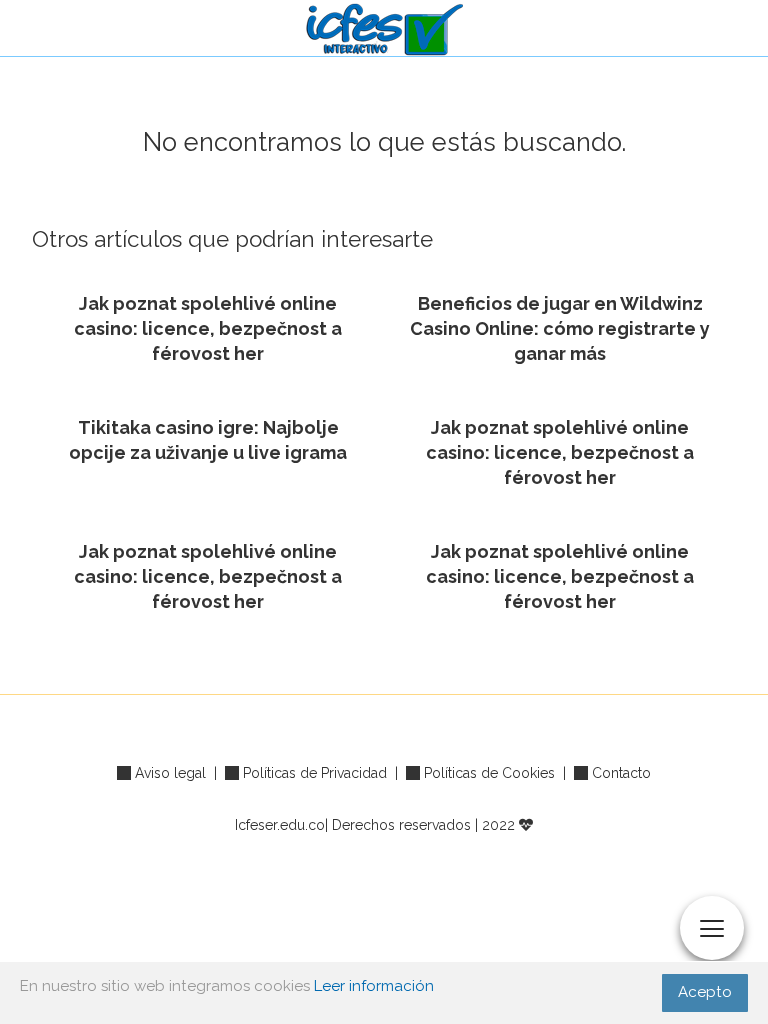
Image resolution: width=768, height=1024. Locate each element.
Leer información (374, 986)
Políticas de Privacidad (315, 773)
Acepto (705, 992)
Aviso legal (170, 773)
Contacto (621, 773)
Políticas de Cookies (489, 773)
